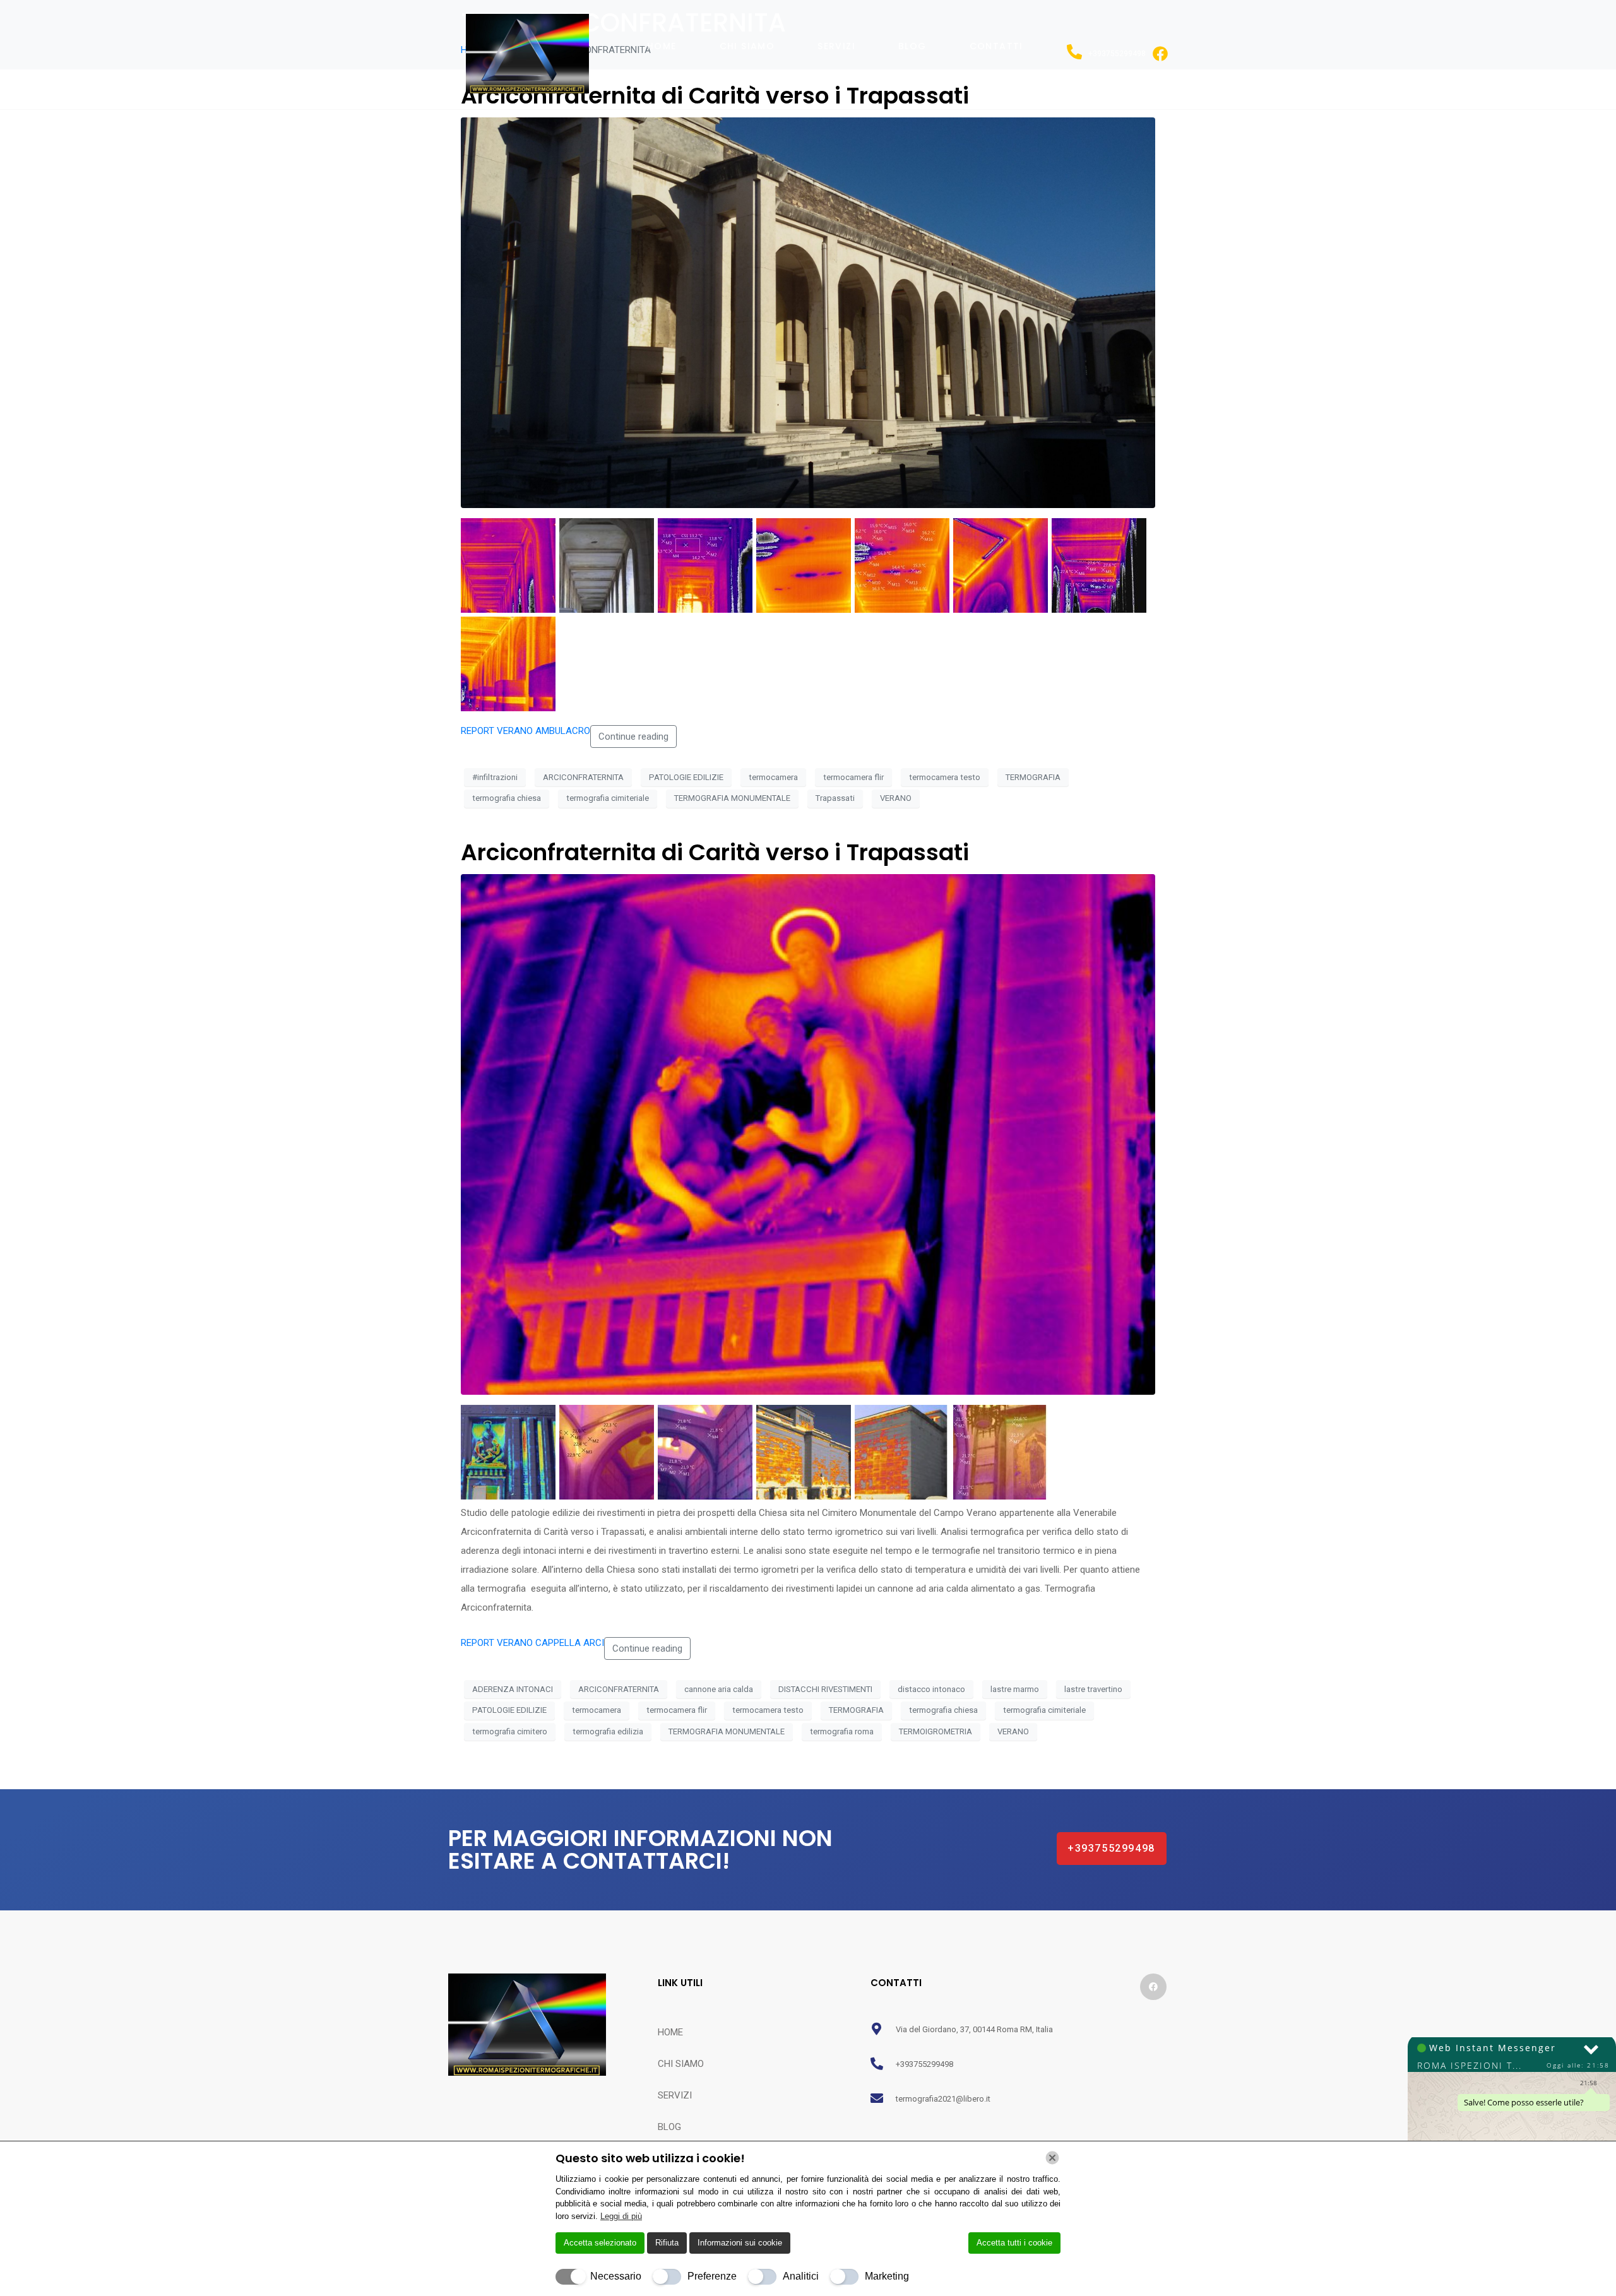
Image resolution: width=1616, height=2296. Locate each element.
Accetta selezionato (600, 2243)
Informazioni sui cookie (740, 2243)
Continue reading (633, 737)
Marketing (887, 2276)
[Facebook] (1153, 1987)
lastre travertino (1093, 1689)
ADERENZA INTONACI (513, 1689)
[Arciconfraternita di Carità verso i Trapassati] (808, 312)
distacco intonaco (931, 1689)
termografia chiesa (507, 798)
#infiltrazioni (495, 777)
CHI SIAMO (747, 46)
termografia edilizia (608, 1731)
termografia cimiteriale (608, 798)
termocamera (773, 777)
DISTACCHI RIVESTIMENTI (825, 1689)
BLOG (912, 46)
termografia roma (842, 1731)
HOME (662, 46)
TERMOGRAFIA (1033, 777)
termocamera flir (853, 777)
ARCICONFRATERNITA (583, 777)
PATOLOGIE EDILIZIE (686, 777)
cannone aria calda (719, 1689)
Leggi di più (621, 2216)
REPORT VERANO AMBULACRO (526, 731)
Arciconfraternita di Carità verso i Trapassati (715, 852)
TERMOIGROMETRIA (936, 1731)
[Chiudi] (1052, 2158)
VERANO (896, 798)
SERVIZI (836, 46)
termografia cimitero (510, 1731)
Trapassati (835, 798)
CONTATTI (996, 46)
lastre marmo (1015, 1689)
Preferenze (712, 2276)
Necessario (616, 2276)
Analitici (801, 2276)
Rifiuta (667, 2243)
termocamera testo (945, 777)
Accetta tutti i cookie (1014, 2243)
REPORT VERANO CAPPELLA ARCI (532, 1643)
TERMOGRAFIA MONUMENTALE (732, 798)
